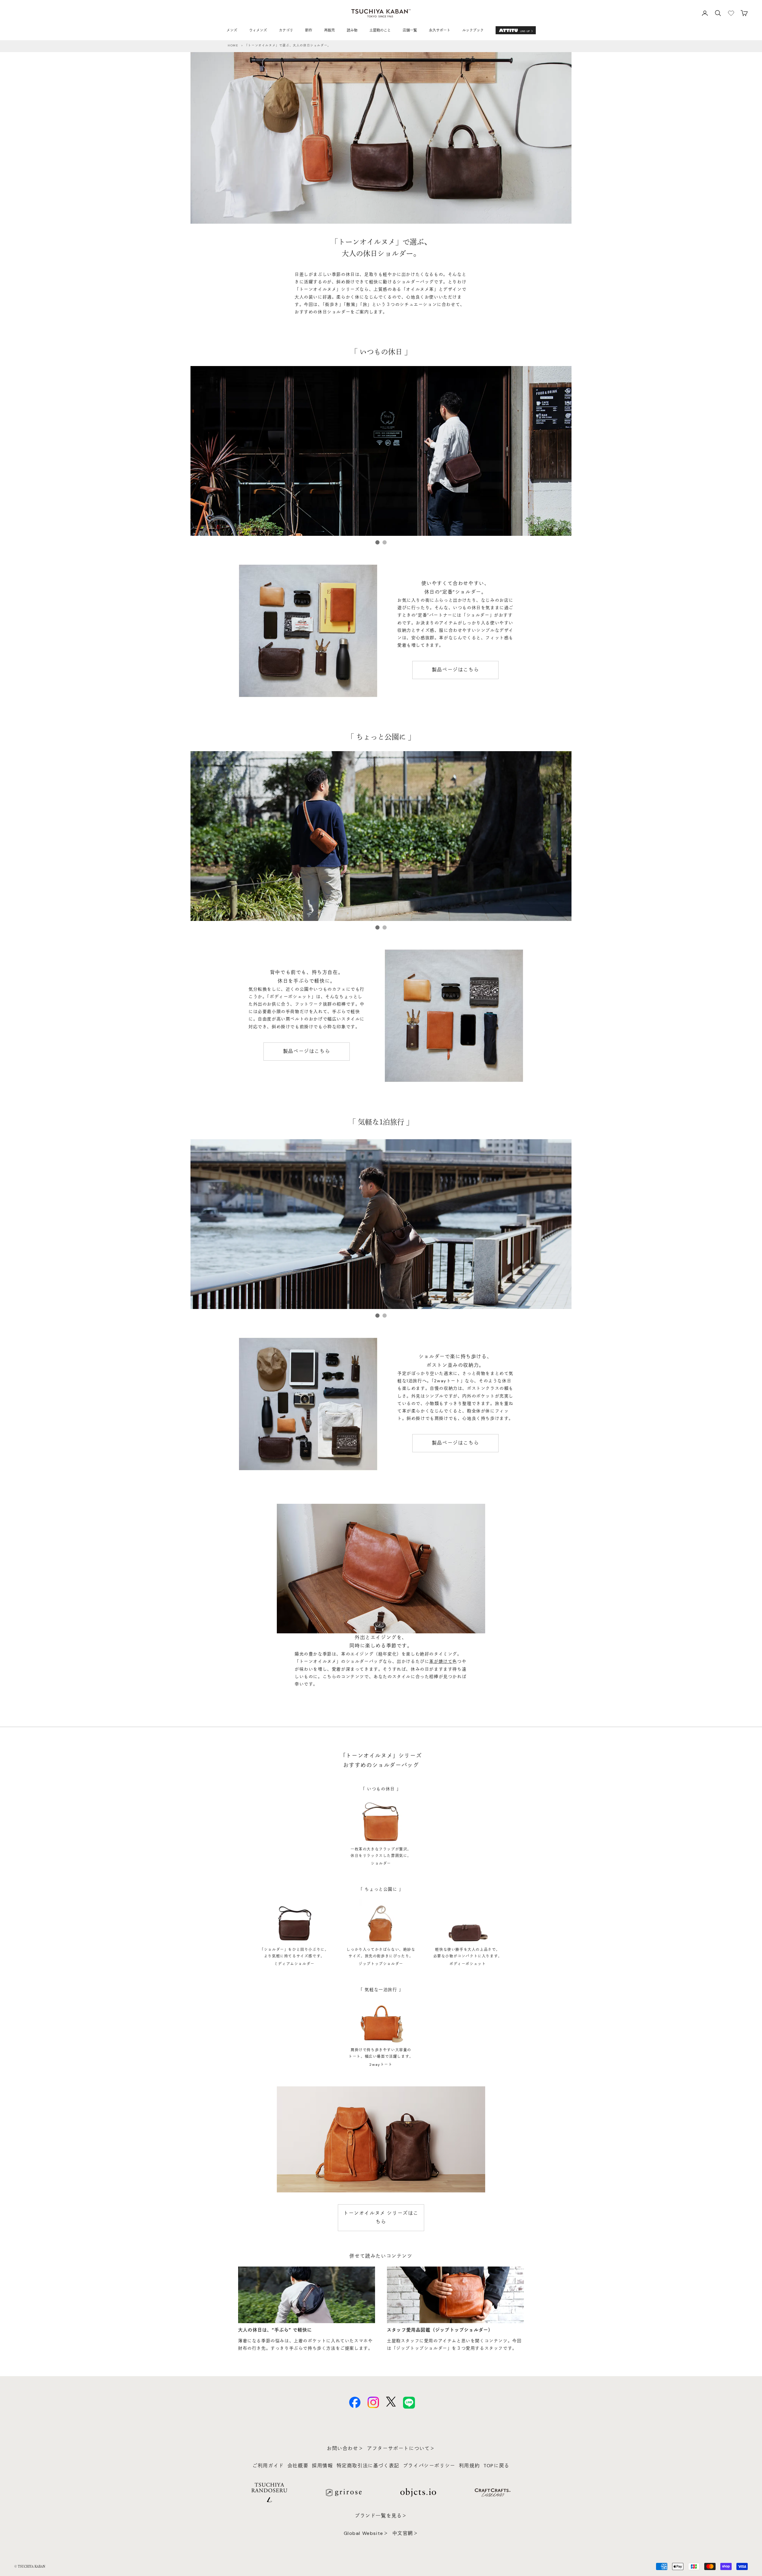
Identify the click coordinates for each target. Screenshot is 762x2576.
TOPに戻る (496, 2466)
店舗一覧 (410, 30)
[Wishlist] (731, 13)
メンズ (232, 30)
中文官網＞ (405, 2533)
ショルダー (381, 1864)
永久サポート (440, 30)
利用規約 (469, 2466)
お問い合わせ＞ (345, 2448)
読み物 (352, 30)
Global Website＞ (366, 2533)
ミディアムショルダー (294, 1964)
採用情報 (322, 2466)
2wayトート (381, 2065)
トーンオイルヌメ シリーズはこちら (381, 2217)
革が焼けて (441, 1661)
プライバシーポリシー (429, 2466)
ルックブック (473, 30)
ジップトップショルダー (381, 1964)
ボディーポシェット (468, 1964)
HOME (233, 45)
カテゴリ (286, 30)
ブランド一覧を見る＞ (381, 2516)
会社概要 (298, 2466)
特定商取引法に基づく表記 (368, 2466)
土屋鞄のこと (380, 30)
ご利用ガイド (268, 2466)
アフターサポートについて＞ (401, 2448)
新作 (309, 30)
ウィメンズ (258, 30)
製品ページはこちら (455, 670)
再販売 (330, 30)
